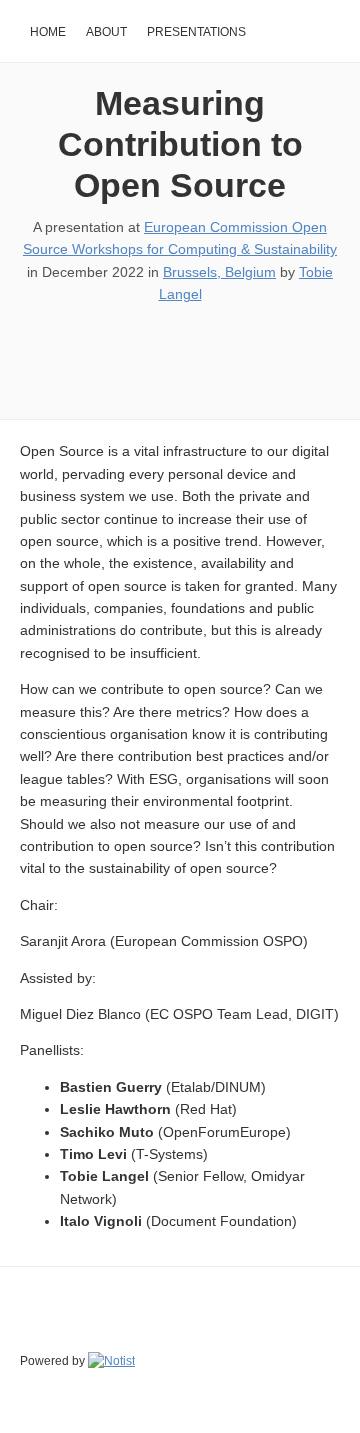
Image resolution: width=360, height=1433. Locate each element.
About (106, 32)
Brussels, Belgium (219, 272)
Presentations (196, 32)
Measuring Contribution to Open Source (180, 144)
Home (48, 32)
